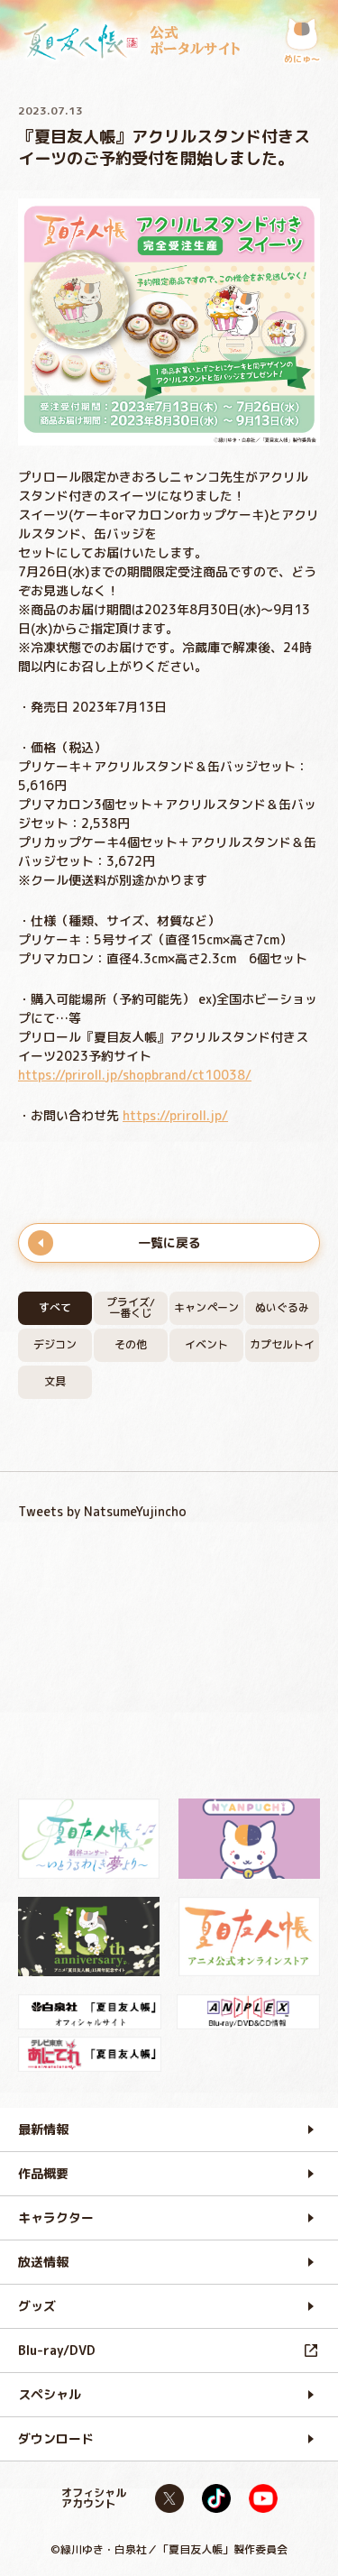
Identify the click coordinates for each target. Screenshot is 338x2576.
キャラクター (56, 2217)
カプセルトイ (282, 1344)
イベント (206, 1344)
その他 (131, 1344)
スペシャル (50, 2394)
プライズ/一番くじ (131, 1307)
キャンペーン (206, 1307)
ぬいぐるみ (282, 1307)
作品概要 (43, 2173)
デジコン (55, 1344)
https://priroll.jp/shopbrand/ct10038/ (135, 1075)
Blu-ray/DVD (57, 2350)
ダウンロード (56, 2438)
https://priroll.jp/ (175, 1115)
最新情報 (43, 2129)
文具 (55, 1381)
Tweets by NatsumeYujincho (102, 1511)
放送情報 (43, 2262)
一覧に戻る (169, 1242)
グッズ (37, 2306)
